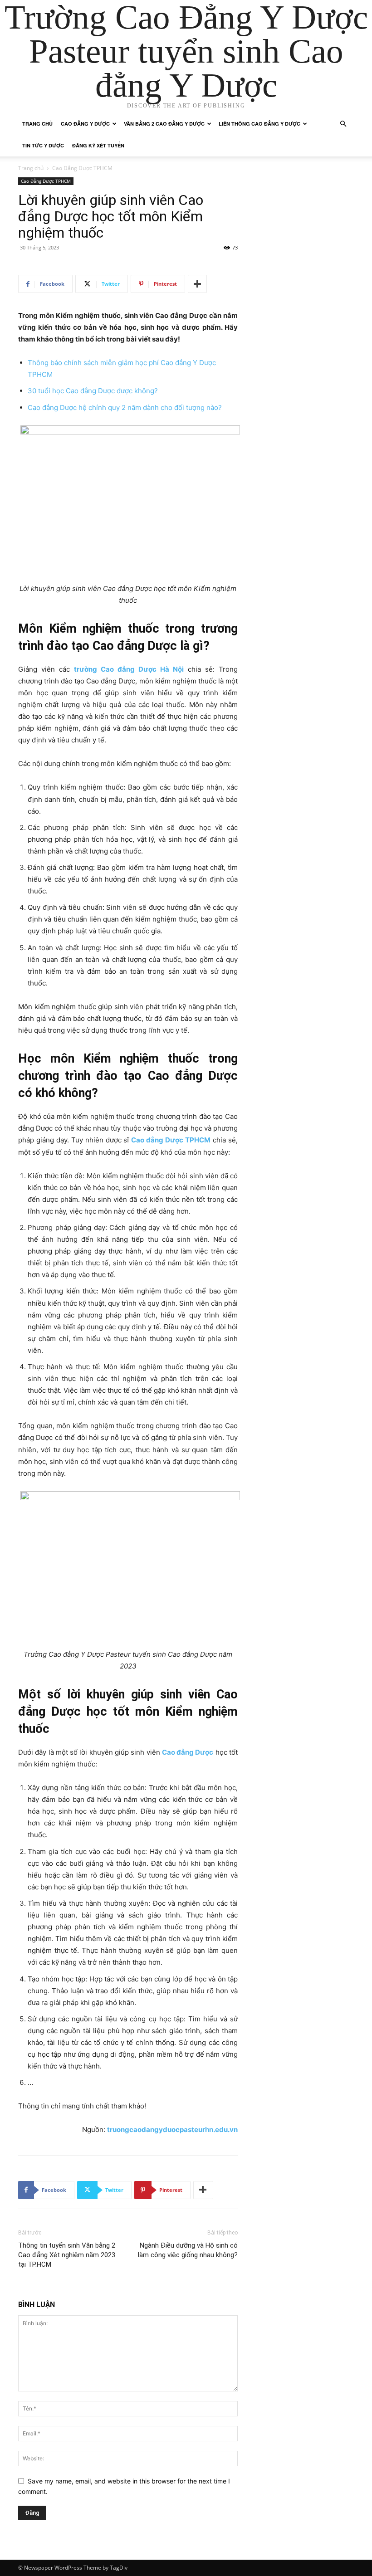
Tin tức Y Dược (43, 145)
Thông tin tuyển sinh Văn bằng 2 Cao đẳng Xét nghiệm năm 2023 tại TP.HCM (67, 2255)
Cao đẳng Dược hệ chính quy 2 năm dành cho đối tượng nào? (125, 407)
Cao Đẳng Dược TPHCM (46, 181)
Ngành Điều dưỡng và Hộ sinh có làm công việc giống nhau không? (188, 2250)
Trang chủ (37, 124)
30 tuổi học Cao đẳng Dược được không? (93, 391)
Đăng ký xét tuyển (98, 145)
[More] (197, 284)
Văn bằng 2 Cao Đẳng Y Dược (164, 124)
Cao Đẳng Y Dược (85, 124)
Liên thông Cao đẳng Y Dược (259, 124)
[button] (343, 124)
